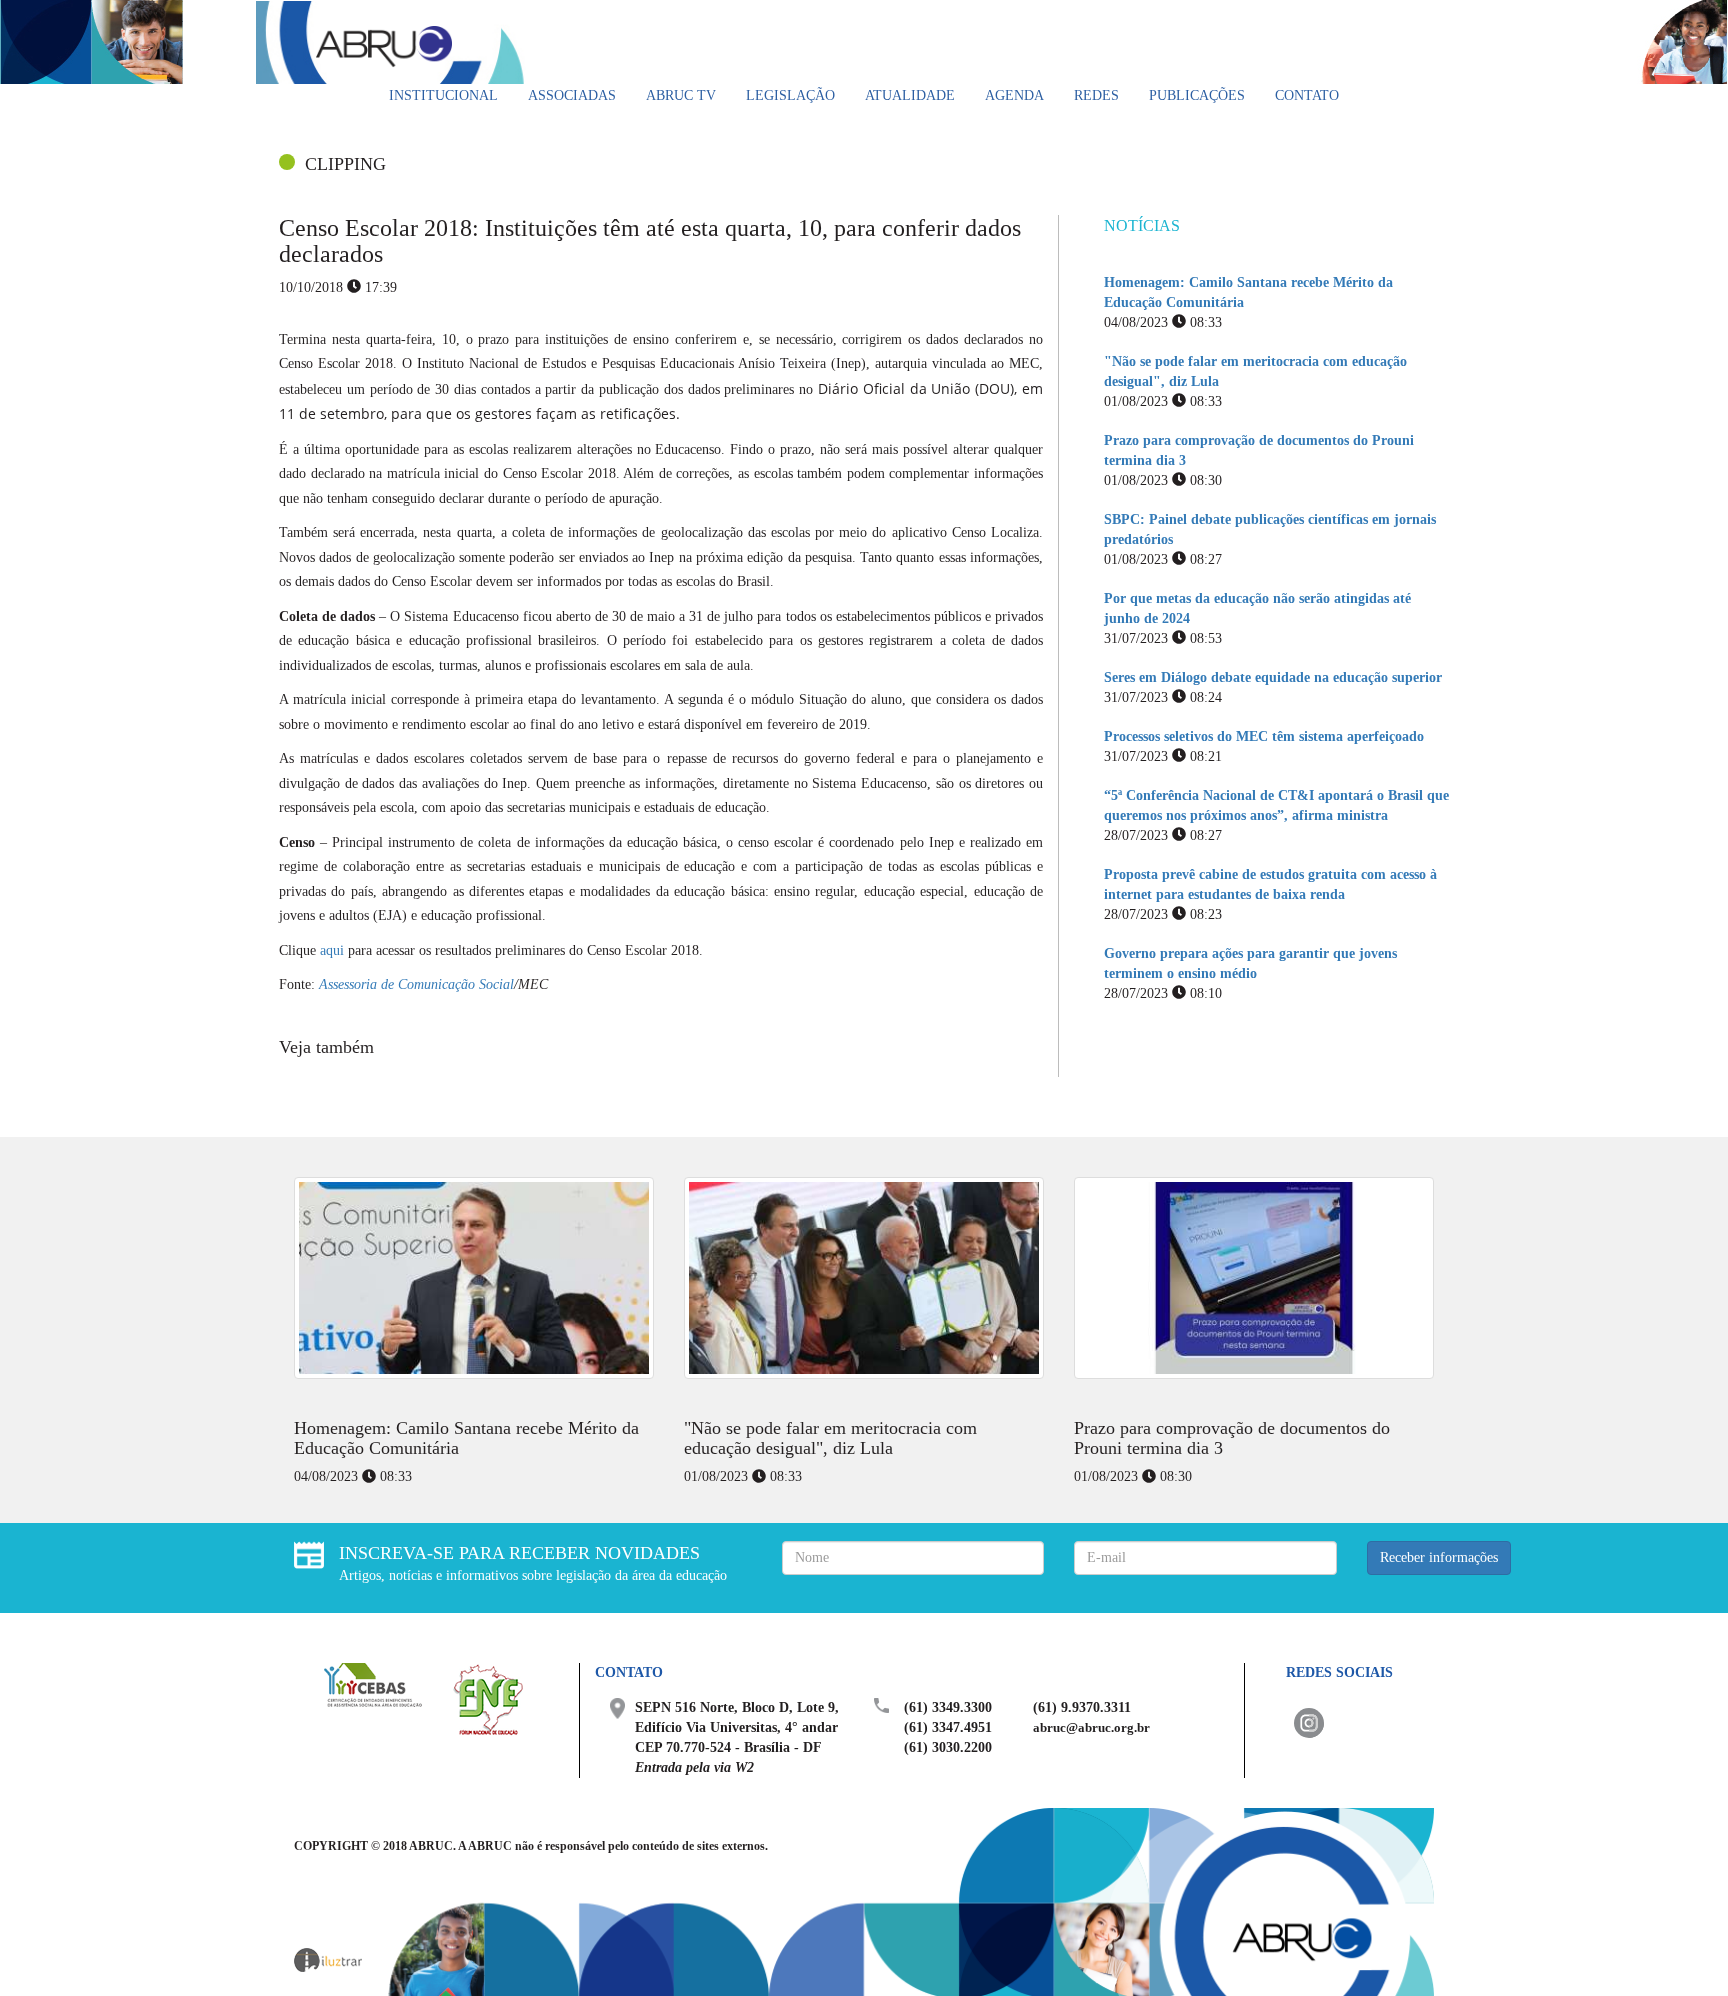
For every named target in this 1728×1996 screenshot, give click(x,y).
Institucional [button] (443, 95)
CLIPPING (345, 164)
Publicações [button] (1197, 95)
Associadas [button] (572, 95)
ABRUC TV (681, 95)
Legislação (790, 95)
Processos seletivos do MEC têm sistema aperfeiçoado (1264, 736)
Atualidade (910, 95)
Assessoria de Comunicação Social (416, 984)
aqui (332, 950)
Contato (1307, 95)
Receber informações (1439, 1557)
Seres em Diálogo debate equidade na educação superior (1273, 677)
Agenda (1014, 95)
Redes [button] (1096, 95)
